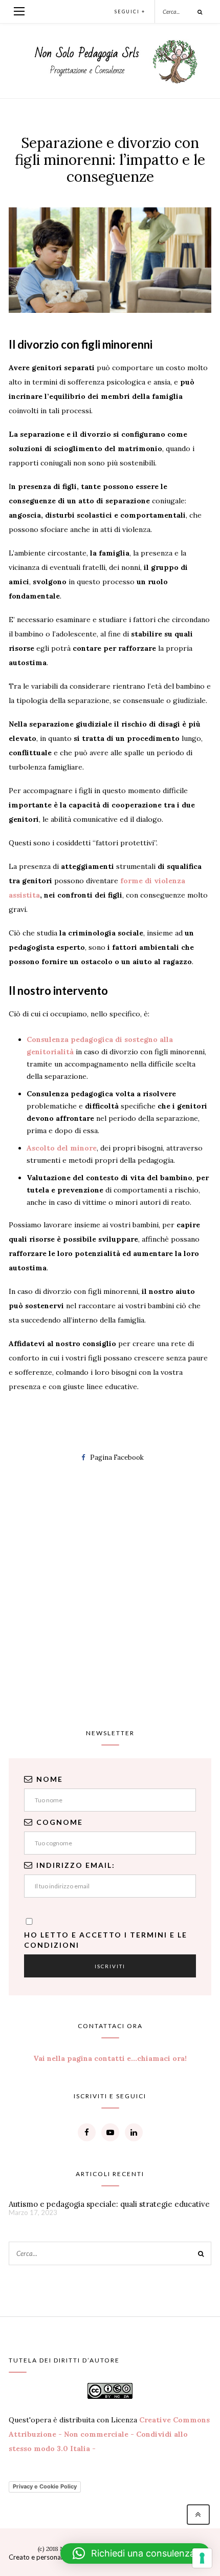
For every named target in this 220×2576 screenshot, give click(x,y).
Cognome (60, 1822)
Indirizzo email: (76, 1865)
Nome (50, 1779)
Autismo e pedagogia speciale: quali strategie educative (109, 2204)
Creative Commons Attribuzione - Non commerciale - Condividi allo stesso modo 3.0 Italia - (109, 2434)
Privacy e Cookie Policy (45, 2486)
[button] (135, 2553)
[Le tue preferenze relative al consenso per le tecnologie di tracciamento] (202, 2558)
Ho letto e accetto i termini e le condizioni (106, 1940)
